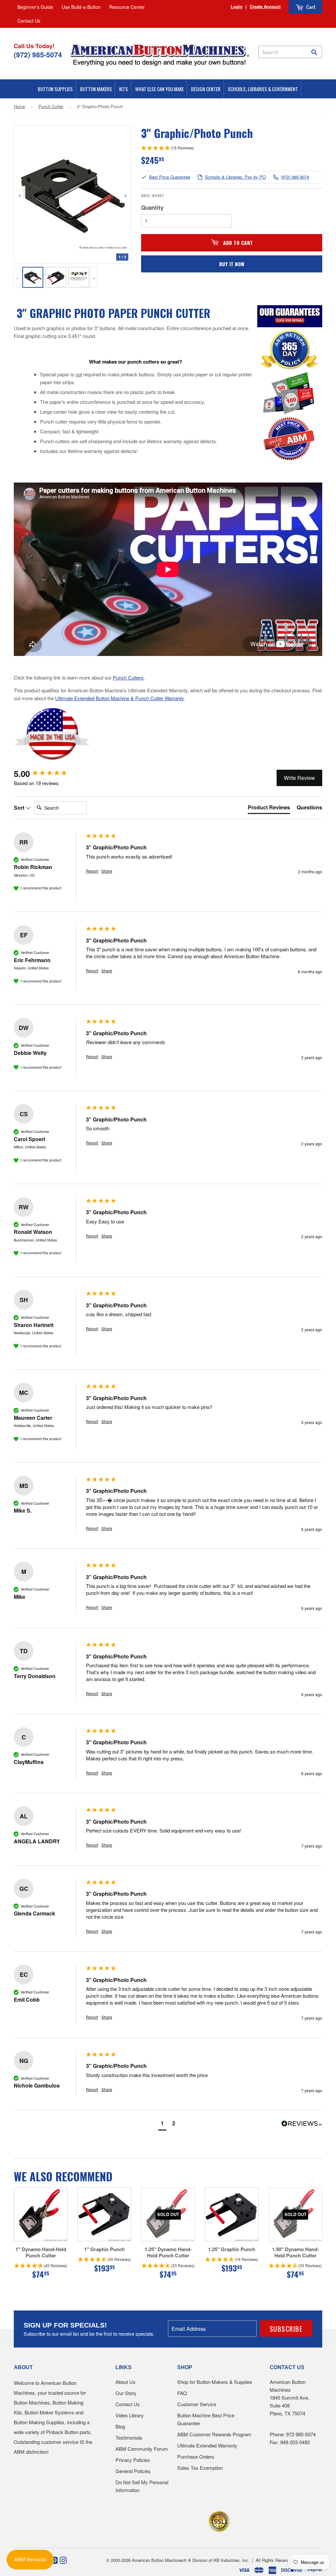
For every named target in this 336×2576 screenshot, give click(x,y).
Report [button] (92, 871)
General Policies (133, 2471)
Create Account (265, 6)
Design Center (206, 89)
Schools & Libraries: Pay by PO (235, 177)
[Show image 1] (33, 277)
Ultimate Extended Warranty (207, 2445)
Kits (124, 89)
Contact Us (29, 21)
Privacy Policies (133, 2460)
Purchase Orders (196, 2457)
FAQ (182, 2393)
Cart (310, 7)
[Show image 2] (56, 277)
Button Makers (96, 89)
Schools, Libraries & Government (263, 89)
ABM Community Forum (142, 2449)
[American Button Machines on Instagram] (63, 2560)
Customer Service (197, 2404)
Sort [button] (20, 808)
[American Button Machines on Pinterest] (54, 2560)
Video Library (130, 2415)
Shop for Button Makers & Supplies (215, 2382)
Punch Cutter (51, 106)
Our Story (126, 2393)
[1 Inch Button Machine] (52, 759)
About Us (126, 2382)
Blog (120, 2426)
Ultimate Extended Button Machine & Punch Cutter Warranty (119, 698)
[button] (162, 2124)
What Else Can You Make (159, 89)
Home (19, 106)
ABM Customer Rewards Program (214, 2434)
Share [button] (107, 871)
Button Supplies (55, 89)
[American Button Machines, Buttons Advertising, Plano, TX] (154, 2520)
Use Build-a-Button (81, 7)
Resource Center (127, 7)
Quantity (152, 208)
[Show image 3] (79, 277)
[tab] (269, 809)
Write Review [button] (299, 778)
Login (237, 6)
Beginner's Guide (35, 7)
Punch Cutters (128, 677)
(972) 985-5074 (295, 177)
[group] (48, 774)
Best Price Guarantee (169, 177)
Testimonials (129, 2437)
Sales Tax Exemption (200, 2468)
